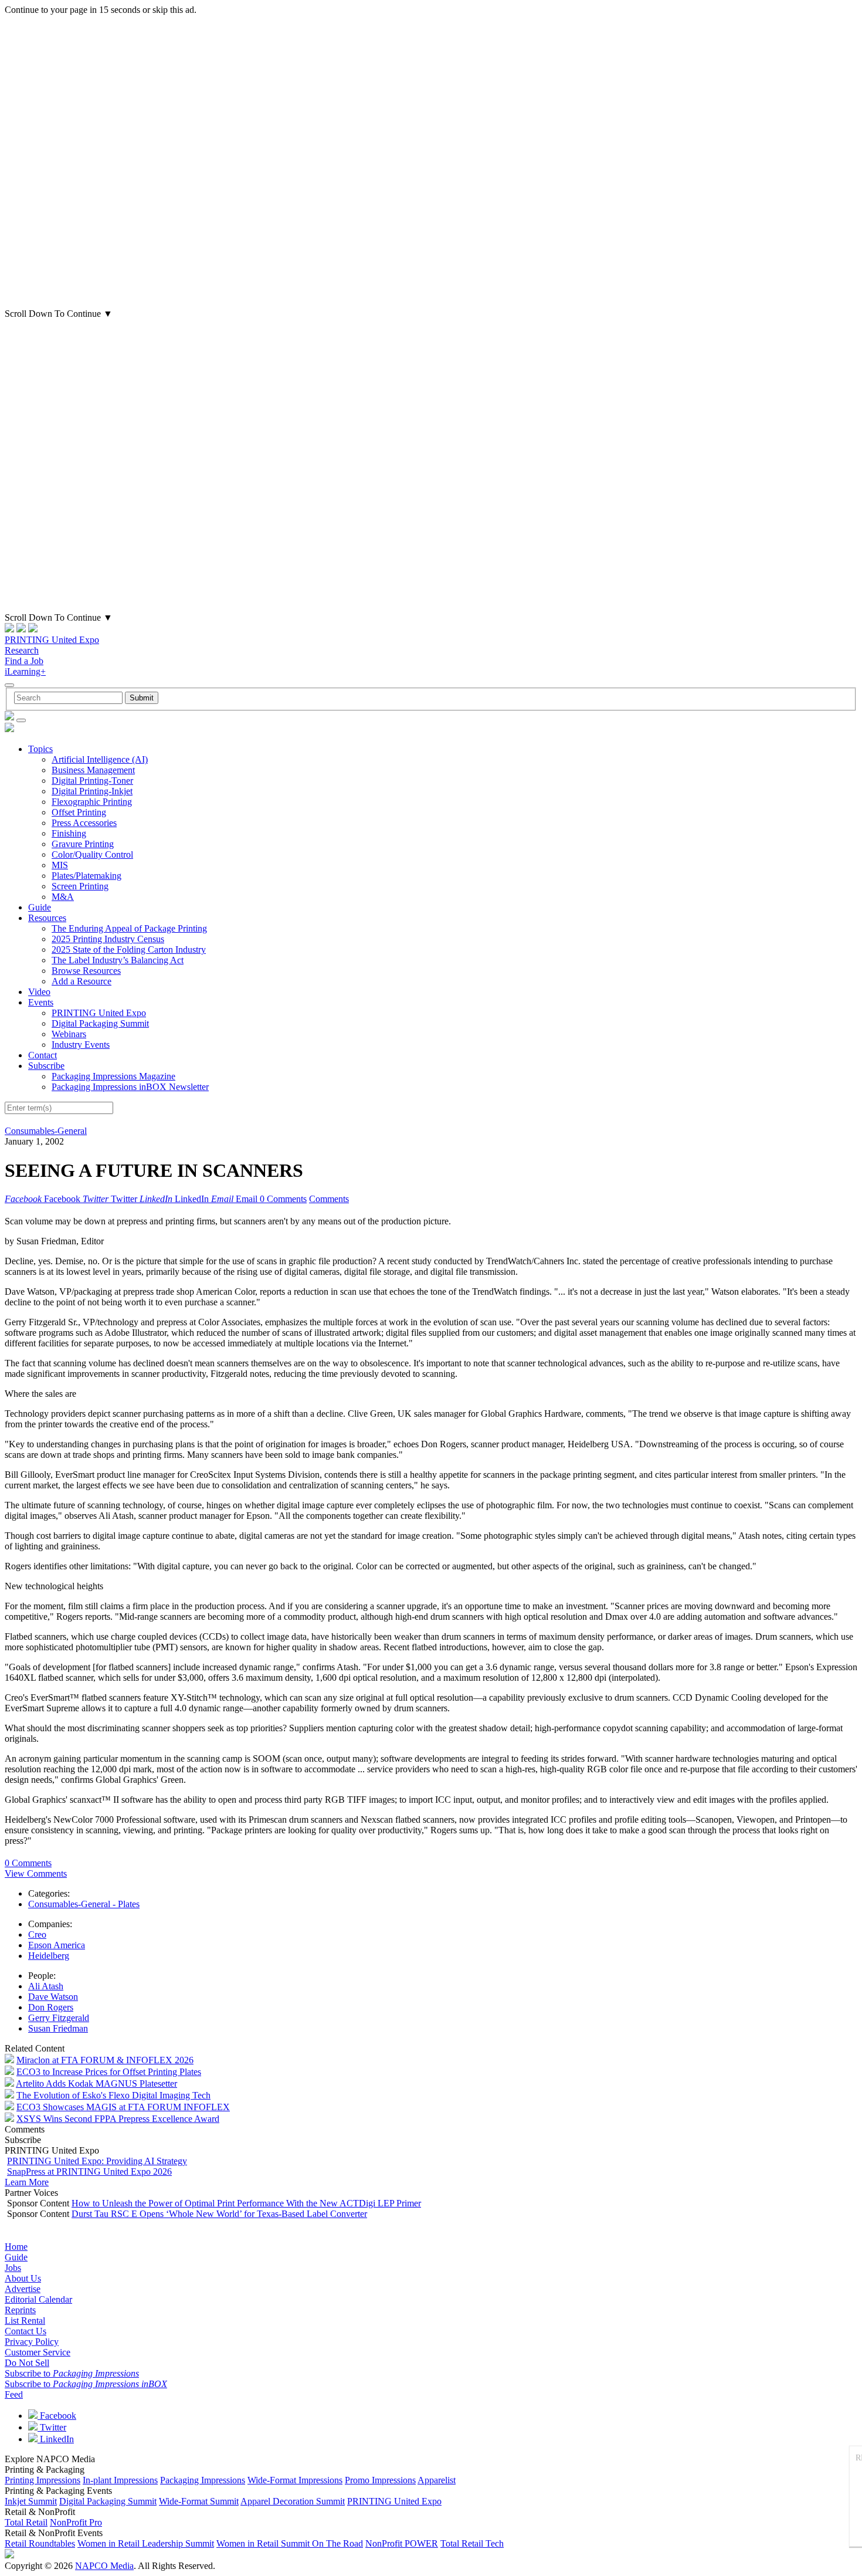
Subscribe (46, 1066)
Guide (40, 907)
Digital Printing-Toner (92, 781)
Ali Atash (46, 1986)
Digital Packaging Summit (100, 1023)
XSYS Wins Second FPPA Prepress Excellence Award (118, 2119)
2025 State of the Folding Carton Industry (129, 950)
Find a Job (24, 661)
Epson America (57, 1945)
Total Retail (26, 2522)
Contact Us (26, 2331)
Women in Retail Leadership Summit (146, 2543)
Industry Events (81, 1045)
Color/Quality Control (92, 854)
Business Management (93, 770)
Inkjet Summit (31, 2501)
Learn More (27, 2182)
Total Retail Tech (472, 2543)
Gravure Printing (83, 844)
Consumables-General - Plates (84, 1904)
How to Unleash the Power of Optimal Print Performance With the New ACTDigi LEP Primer (246, 2203)
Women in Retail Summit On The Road (290, 2543)
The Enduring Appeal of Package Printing (129, 928)
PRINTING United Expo (52, 640)
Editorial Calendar (38, 2299)
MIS (60, 865)
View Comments (36, 1873)
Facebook (57, 2416)
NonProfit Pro (76, 2522)
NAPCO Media (104, 2566)
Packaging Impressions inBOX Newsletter (130, 1087)
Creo (37, 1934)
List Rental (25, 2321)
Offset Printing (79, 812)
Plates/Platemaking (86, 876)
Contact (43, 1055)
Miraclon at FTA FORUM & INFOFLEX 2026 (105, 2060)
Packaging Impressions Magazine (113, 1076)
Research (22, 650)
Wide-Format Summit (199, 2501)
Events (41, 1002)
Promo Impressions (380, 2480)
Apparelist (437, 2480)
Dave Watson (53, 1997)
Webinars (69, 1034)
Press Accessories (84, 823)
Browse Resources (86, 971)
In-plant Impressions (120, 2480)
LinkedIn (56, 2439)
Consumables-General (46, 1131)
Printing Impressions (43, 2480)
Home (16, 2247)
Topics (40, 749)
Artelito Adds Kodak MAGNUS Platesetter (96, 2084)
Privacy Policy (32, 2342)
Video (39, 992)
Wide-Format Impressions (295, 2480)
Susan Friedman (58, 2028)
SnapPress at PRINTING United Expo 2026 (89, 2172)
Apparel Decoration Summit (293, 2501)
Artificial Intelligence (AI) (100, 759)
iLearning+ (25, 671)
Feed (14, 2394)
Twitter (52, 2427)
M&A (63, 897)
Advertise (23, 2289)
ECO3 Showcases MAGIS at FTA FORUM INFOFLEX (123, 2107)
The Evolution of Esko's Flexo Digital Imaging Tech (113, 2095)
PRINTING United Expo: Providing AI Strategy (97, 2161)
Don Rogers (51, 2007)
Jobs (13, 2268)
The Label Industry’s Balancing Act (118, 960)
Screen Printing (80, 886)
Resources (47, 918)
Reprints (20, 2310)
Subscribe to (72, 2373)
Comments (329, 1199)
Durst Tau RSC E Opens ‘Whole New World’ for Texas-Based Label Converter (219, 2214)
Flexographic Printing (92, 802)
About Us (23, 2278)
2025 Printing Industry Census (108, 939)
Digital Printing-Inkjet (92, 791)
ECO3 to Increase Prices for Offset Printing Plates (109, 2072)
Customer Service (38, 2352)
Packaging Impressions (203, 2480)
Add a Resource (82, 981)
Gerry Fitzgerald (59, 2018)
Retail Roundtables (40, 2543)
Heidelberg (49, 1956)
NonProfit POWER (402, 2543)
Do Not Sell (27, 2363)
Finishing (69, 833)
